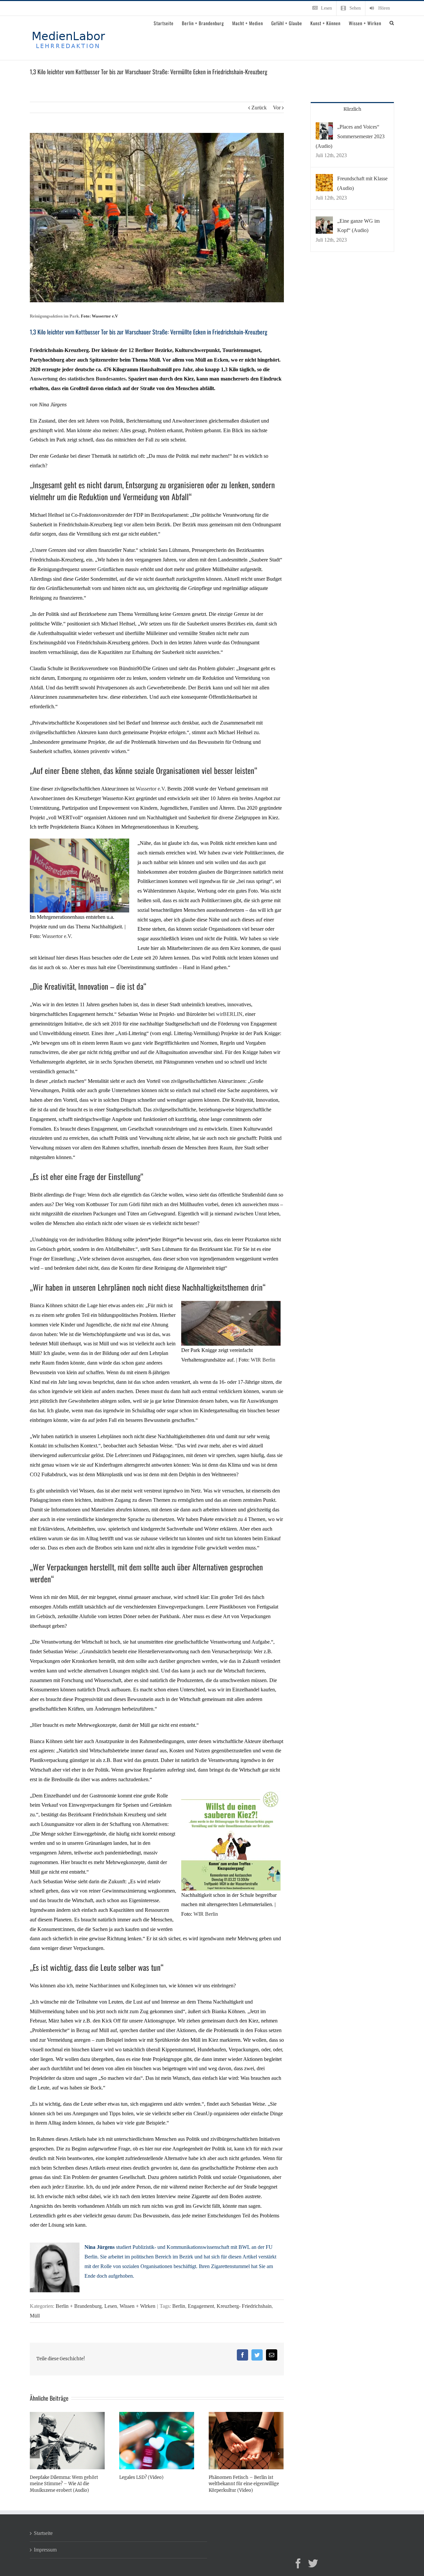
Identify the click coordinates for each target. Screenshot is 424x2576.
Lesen (111, 2306)
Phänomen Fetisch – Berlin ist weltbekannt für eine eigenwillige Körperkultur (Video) (244, 2484)
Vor (277, 108)
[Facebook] (298, 2563)
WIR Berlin (263, 1360)
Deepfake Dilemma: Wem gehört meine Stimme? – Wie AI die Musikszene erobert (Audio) (64, 2484)
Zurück (259, 108)
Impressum (45, 2550)
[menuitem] (322, 8)
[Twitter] (313, 2563)
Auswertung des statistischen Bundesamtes (78, 379)
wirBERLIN (229, 1014)
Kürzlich (352, 109)
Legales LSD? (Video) (141, 2477)
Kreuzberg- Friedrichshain (244, 2306)
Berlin (179, 2306)
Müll (35, 2316)
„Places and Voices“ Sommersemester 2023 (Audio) (350, 136)
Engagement (201, 2306)
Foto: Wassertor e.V (99, 316)
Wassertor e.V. (57, 936)
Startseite (43, 2533)
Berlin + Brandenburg (79, 2306)
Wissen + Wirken (137, 2306)
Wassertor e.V (150, 789)
